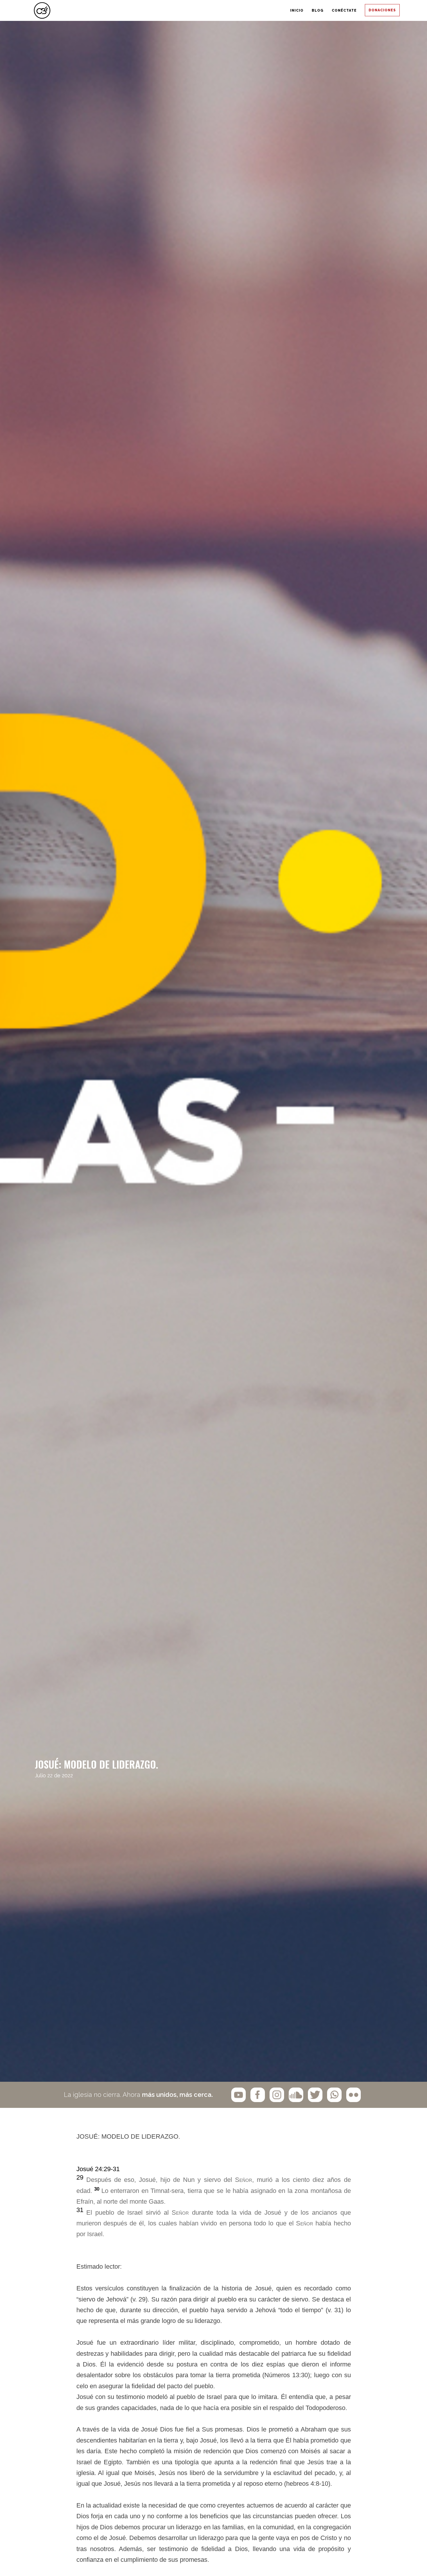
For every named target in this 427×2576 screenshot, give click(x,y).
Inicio (214, 11)
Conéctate (310, 11)
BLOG (258, 11)
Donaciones (372, 11)
